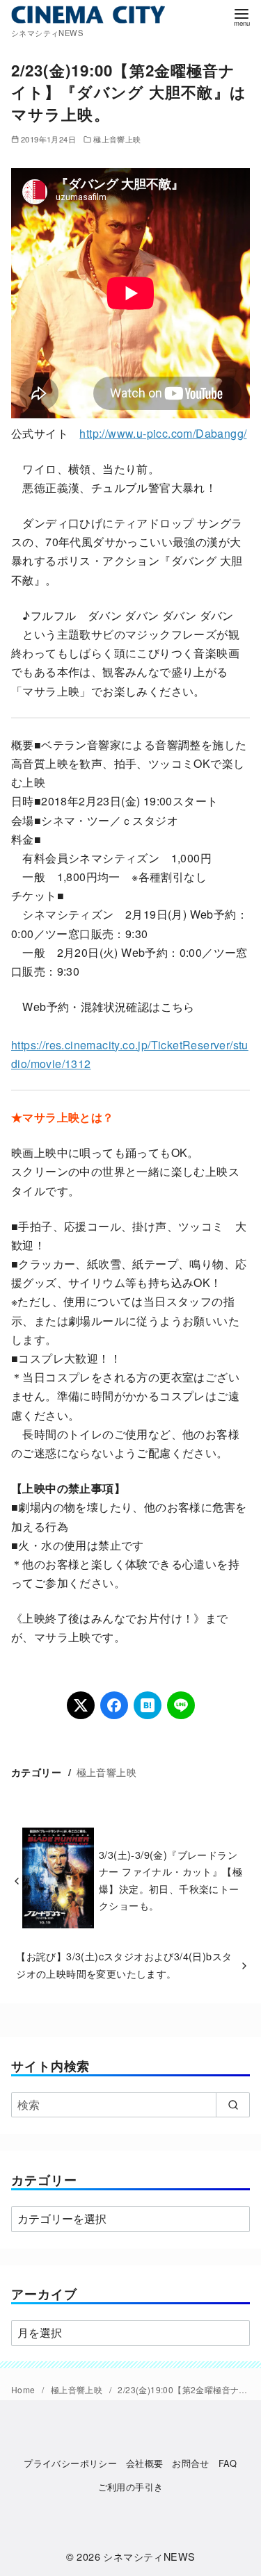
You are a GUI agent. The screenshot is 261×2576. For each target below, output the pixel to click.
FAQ (228, 2463)
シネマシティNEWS (149, 2556)
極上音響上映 (117, 139)
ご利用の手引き (131, 2487)
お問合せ (191, 2463)
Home (24, 2389)
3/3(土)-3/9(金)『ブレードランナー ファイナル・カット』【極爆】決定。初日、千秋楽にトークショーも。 (171, 1880)
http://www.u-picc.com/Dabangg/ (163, 433)
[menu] (242, 16)
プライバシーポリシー (70, 2463)
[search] (233, 2105)
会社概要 (145, 2463)
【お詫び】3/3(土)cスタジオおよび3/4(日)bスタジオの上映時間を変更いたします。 (124, 1964)
